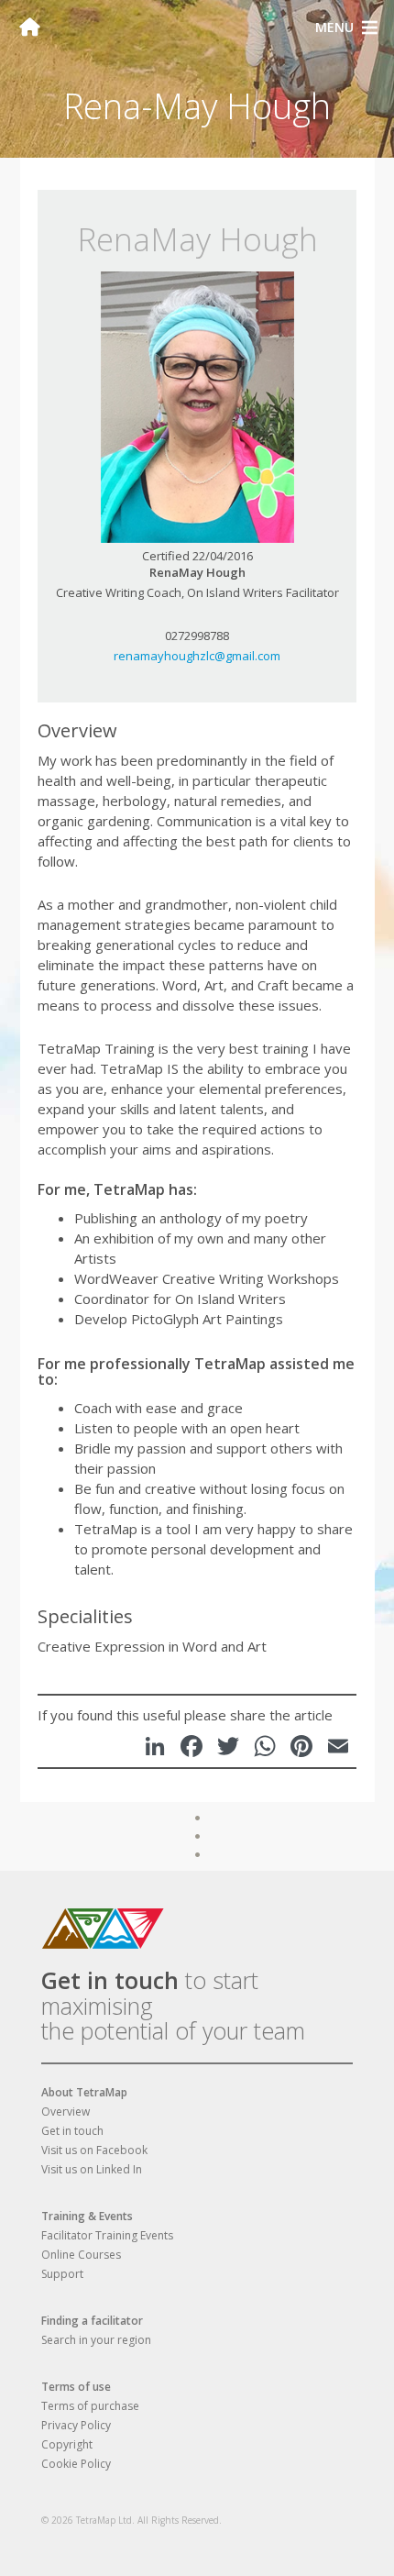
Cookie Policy (76, 2464)
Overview (66, 2112)
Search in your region (96, 2340)
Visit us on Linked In (92, 2169)
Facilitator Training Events (107, 2235)
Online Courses (81, 2255)
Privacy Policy (76, 2425)
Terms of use (76, 2387)
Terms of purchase (90, 2406)
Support (62, 2274)
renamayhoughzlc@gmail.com (197, 656)
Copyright (67, 2444)
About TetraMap (84, 2092)
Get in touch (110, 1980)
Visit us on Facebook (94, 2150)
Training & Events (87, 2216)
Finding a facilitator (92, 2321)
